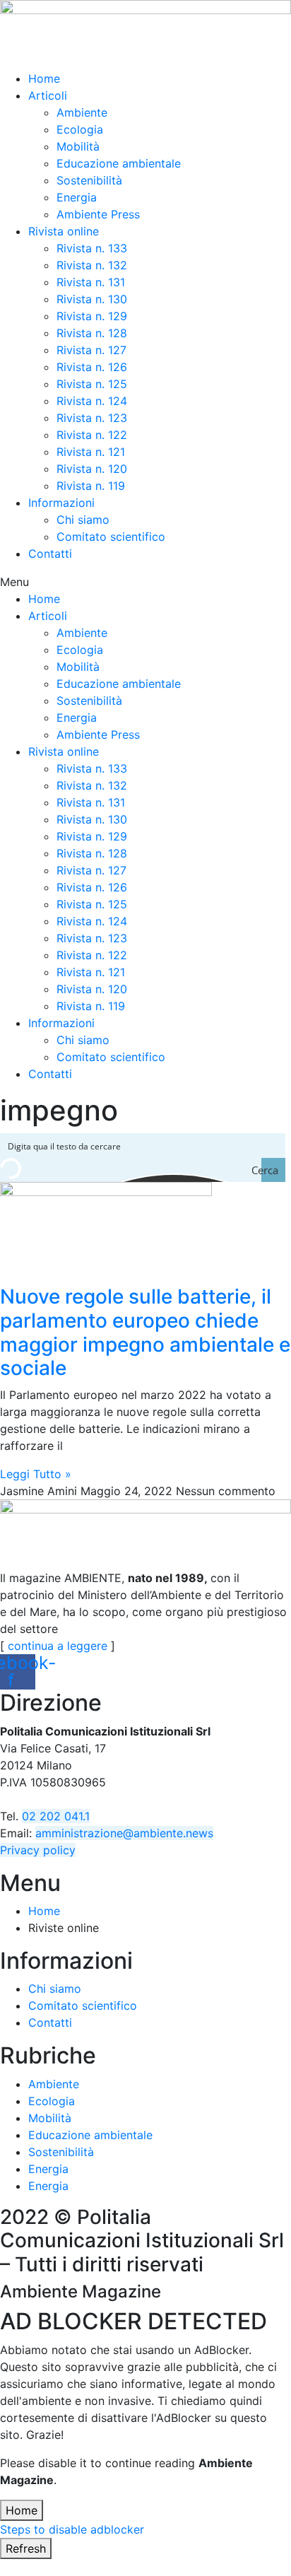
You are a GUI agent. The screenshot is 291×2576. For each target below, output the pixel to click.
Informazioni (61, 503)
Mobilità (78, 146)
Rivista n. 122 (92, 435)
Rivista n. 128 (92, 333)
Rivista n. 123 (92, 418)
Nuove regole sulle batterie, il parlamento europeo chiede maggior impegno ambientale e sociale (145, 1332)
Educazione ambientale (119, 163)
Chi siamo (83, 520)
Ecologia (80, 129)
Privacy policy (38, 1850)
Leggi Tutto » (36, 1474)
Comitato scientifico (111, 537)
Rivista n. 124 (92, 401)
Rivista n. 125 (92, 384)
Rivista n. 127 (91, 350)
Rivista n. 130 (92, 299)
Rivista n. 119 (91, 486)
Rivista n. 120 (92, 469)
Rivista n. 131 (91, 282)
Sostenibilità (89, 180)
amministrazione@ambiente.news (124, 1833)
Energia (77, 197)
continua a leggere (58, 1646)
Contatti (50, 554)
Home (44, 78)
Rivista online (64, 231)
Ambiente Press (98, 214)
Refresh (26, 2548)
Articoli (48, 95)
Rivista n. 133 (92, 248)
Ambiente (82, 112)
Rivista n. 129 (92, 316)
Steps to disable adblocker (72, 2529)
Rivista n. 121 (91, 452)
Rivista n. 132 (92, 265)
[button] (145, 582)
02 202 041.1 (56, 1816)
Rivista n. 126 (92, 367)
